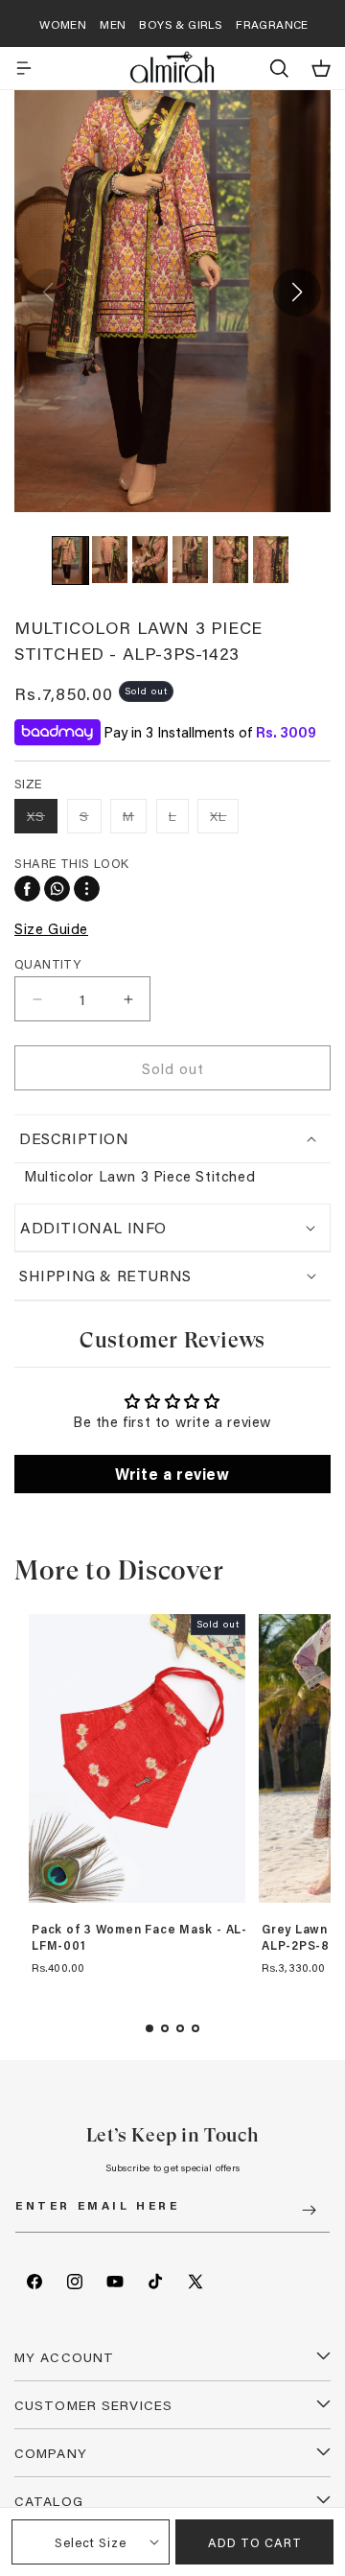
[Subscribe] (309, 2210)
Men (113, 24)
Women (63, 24)
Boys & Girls (181, 24)
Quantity (47, 963)
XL (224, 820)
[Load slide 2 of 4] (165, 2028)
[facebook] (27, 889)
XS (42, 820)
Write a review (172, 1474)
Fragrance (272, 24)
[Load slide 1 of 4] (149, 2028)
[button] (24, 68)
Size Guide (51, 928)
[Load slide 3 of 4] (180, 2028)
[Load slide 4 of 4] (195, 2028)
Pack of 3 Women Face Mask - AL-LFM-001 (139, 1938)
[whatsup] (57, 889)
